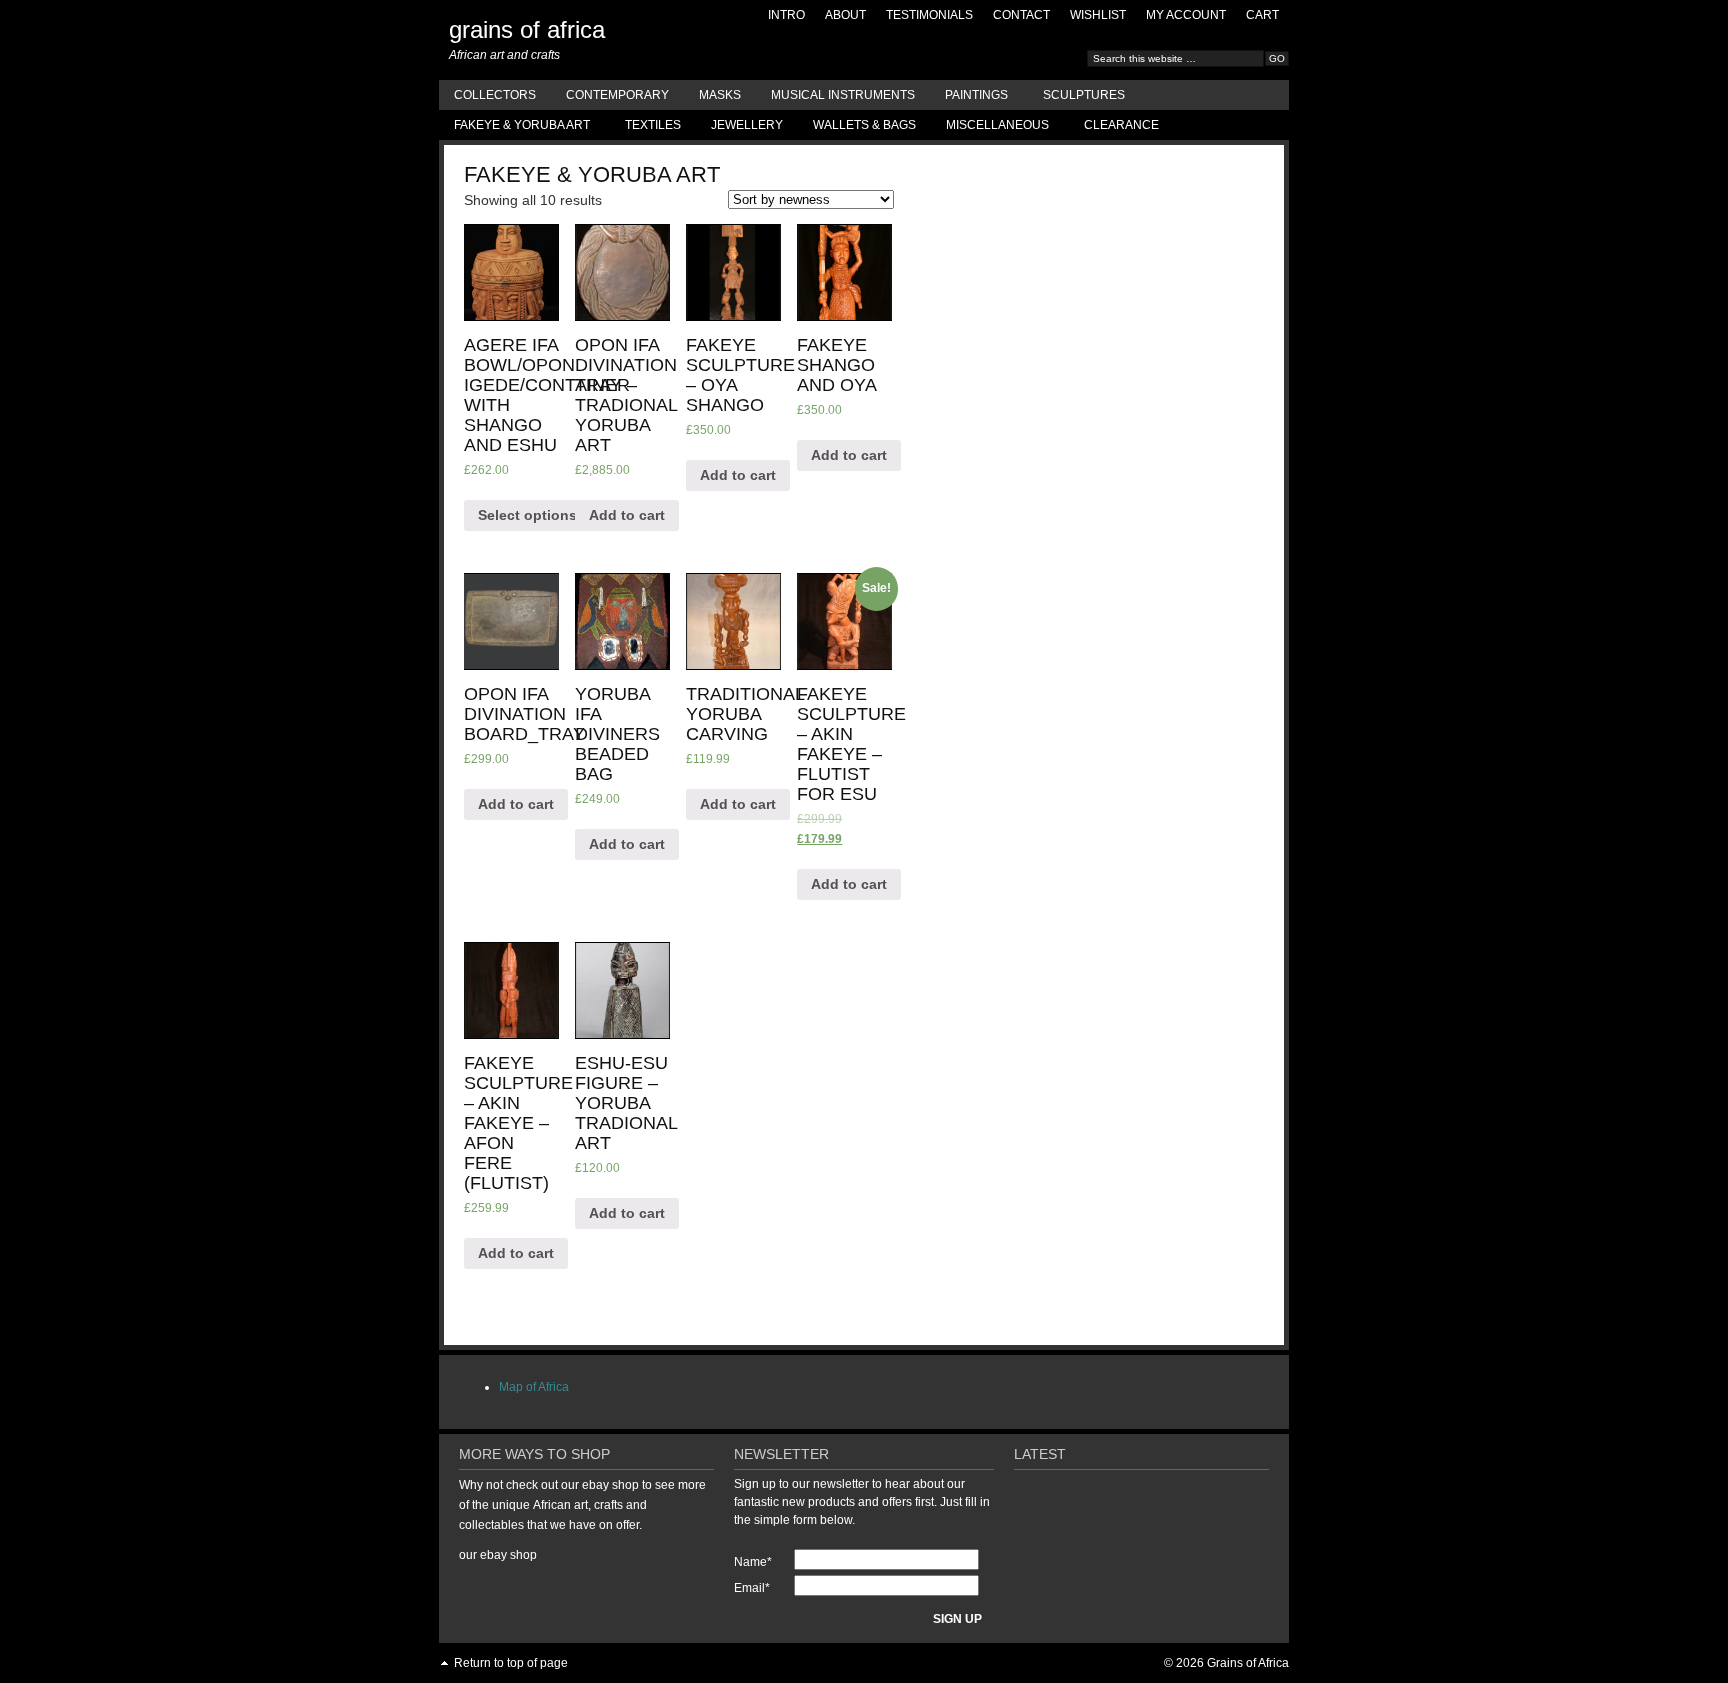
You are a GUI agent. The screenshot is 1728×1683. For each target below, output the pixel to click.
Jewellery (747, 125)
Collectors (495, 95)
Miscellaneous (990, 128)
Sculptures (1084, 95)
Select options (527, 515)
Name (753, 1562)
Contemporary (617, 95)
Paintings (969, 98)
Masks (720, 95)
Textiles (653, 125)
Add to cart (627, 515)
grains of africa (527, 29)
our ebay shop (498, 1555)
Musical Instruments (843, 95)
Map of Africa (534, 1387)
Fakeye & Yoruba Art (514, 128)
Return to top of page (511, 1663)
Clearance (1121, 125)
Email (752, 1588)
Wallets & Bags (864, 125)
